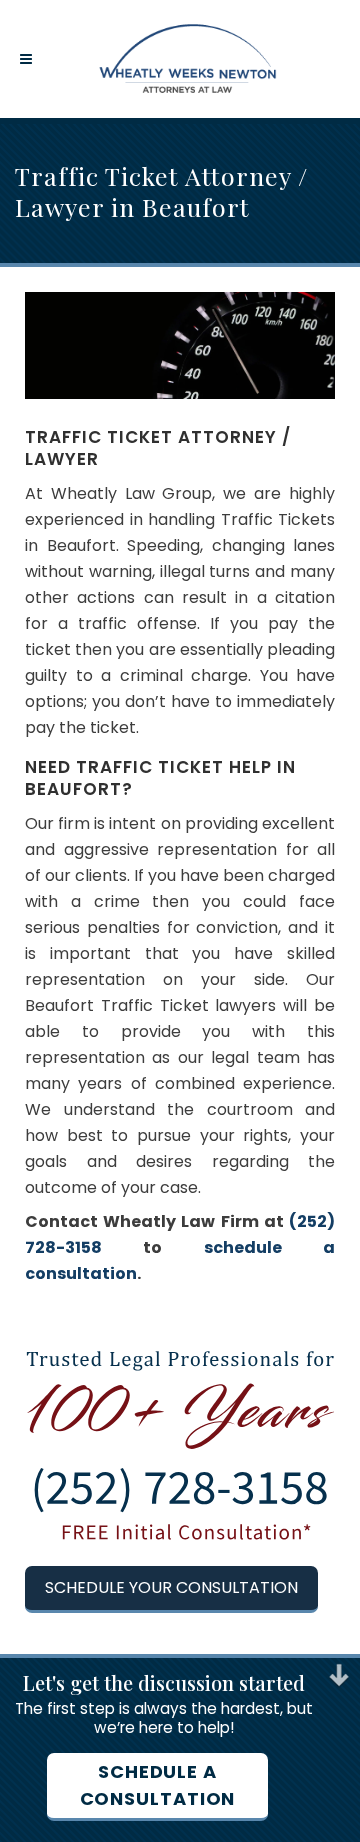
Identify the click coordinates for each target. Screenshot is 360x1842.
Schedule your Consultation (171, 1587)
